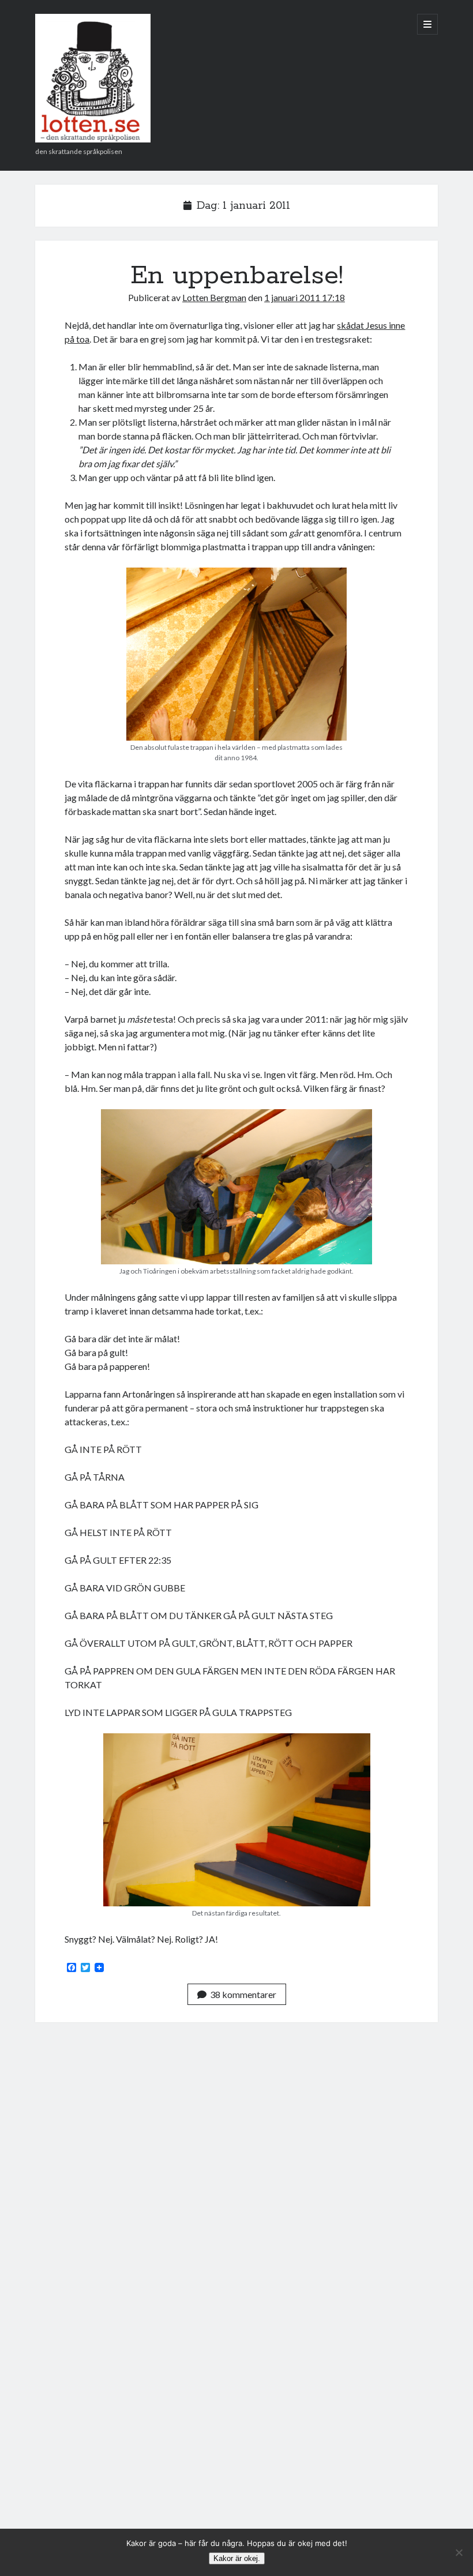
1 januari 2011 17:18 (305, 297)
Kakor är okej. (237, 2558)
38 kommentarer (243, 1994)
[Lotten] (93, 138)
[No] (459, 2552)
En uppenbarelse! (237, 276)
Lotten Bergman (214, 297)
